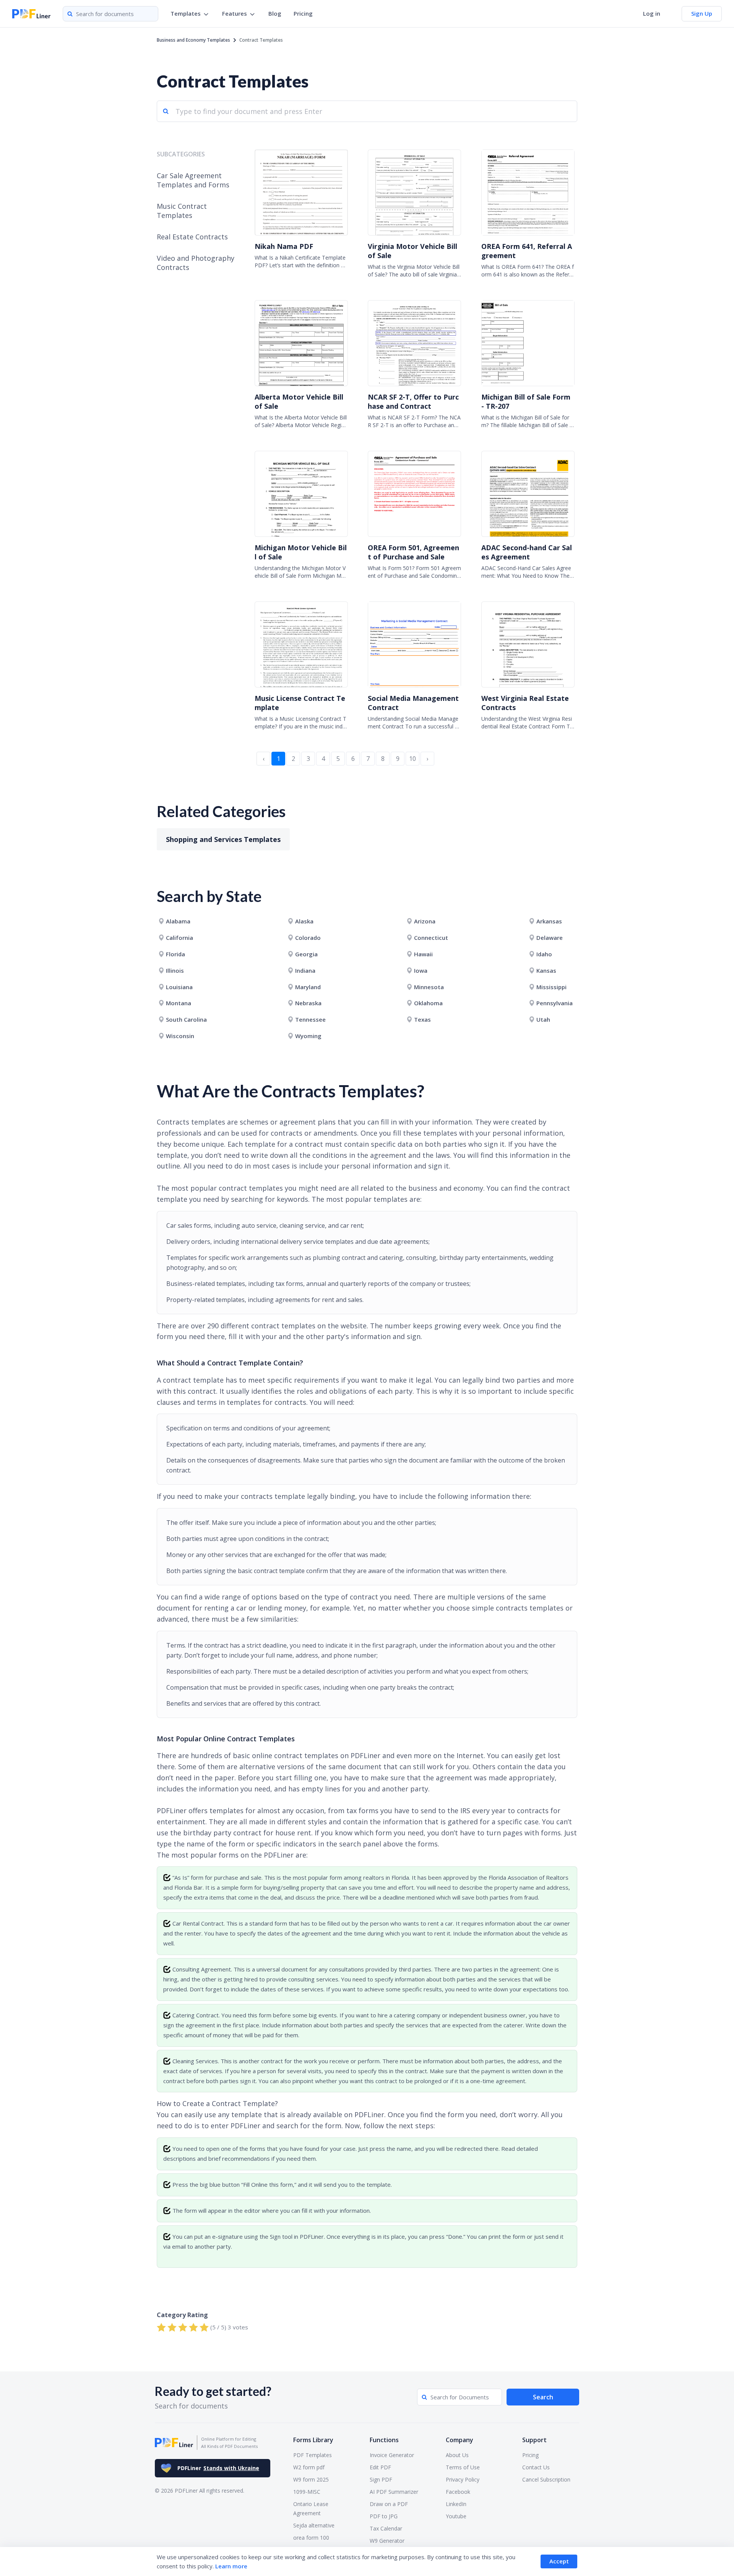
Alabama (178, 921)
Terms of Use (463, 2467)
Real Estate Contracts (192, 237)
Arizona (425, 921)
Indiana (305, 970)
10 (412, 759)
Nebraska (308, 1003)
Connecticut (431, 938)
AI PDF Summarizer (394, 2492)
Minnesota (429, 987)
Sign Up (702, 13)
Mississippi (551, 987)
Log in (652, 13)
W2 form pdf (309, 2467)
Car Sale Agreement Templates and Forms (193, 180)
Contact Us (536, 2467)
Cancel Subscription (546, 2479)
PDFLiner (218, 2468)
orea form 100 (311, 2538)
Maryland (308, 987)
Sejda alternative (314, 2525)
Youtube (456, 2516)
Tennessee (310, 1019)
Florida (175, 954)
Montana (179, 1003)
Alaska (304, 921)
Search (543, 2397)
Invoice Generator (392, 2455)
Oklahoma (428, 1003)
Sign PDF (381, 2479)
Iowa (421, 970)
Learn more (231, 2566)
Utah (543, 1019)
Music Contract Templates (182, 211)
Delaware (550, 938)
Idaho (544, 954)
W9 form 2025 (311, 2479)
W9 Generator (387, 2541)
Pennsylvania (555, 1003)
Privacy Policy (463, 2479)
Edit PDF (380, 2467)
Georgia (306, 954)
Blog (275, 13)
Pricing (303, 13)
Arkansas (549, 921)
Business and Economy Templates (193, 40)
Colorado (308, 938)
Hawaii (423, 954)
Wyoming (308, 1036)
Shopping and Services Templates (223, 839)
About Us (457, 2455)
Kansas (546, 970)
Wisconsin (180, 1036)
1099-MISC (307, 2492)
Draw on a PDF (389, 2504)
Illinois (175, 970)
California (179, 938)
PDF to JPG (384, 2516)
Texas (422, 1019)
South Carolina (186, 1019)
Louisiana (179, 987)
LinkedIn (456, 2504)
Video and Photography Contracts (196, 263)
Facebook (458, 2492)
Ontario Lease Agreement (311, 2509)
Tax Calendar (386, 2528)
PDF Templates (313, 2455)
